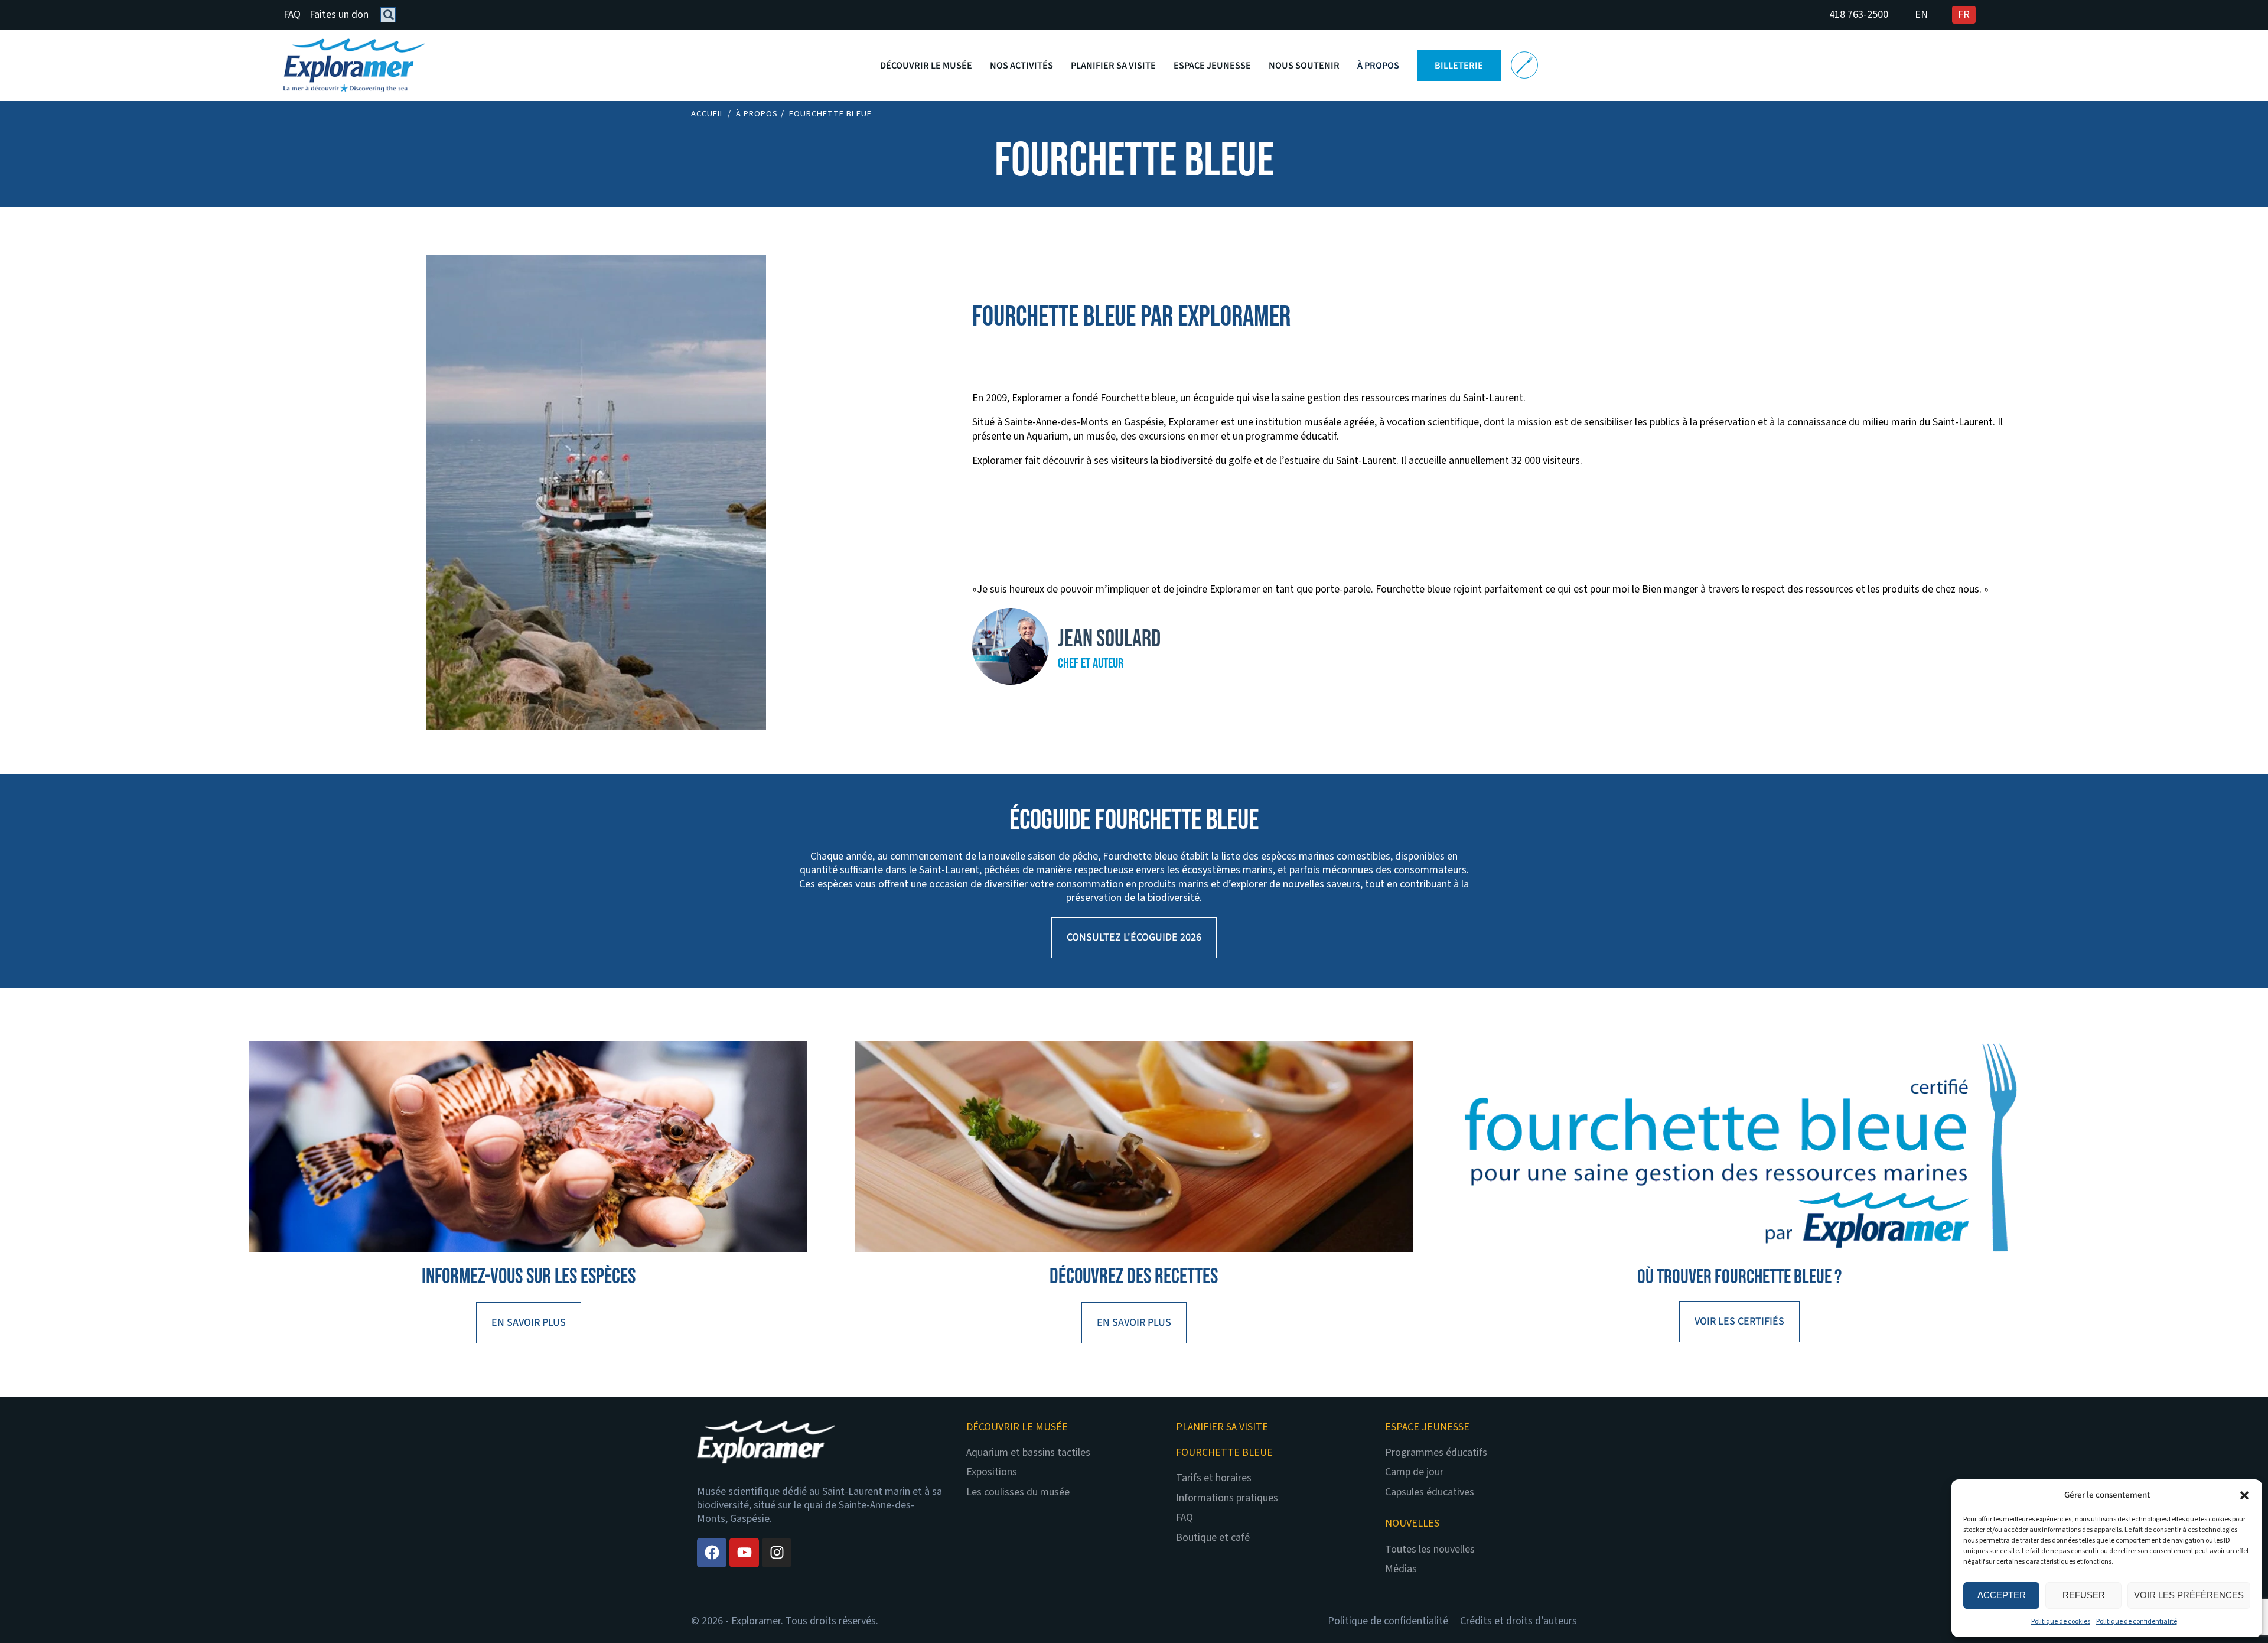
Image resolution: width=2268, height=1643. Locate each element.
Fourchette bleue (1524, 65)
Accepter (2002, 1595)
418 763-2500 (1859, 14)
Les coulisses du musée (1018, 1492)
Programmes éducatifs (1436, 1452)
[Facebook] (712, 1553)
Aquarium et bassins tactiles (1028, 1452)
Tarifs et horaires (1214, 1478)
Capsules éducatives (1430, 1492)
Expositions (992, 1472)
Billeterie (1459, 65)
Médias (1401, 1569)
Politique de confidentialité (2137, 1621)
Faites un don (339, 14)
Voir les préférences (2189, 1595)
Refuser (2084, 1595)
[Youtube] (744, 1553)
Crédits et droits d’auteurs (1518, 1621)
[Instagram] (777, 1553)
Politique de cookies (2061, 1621)
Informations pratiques (1227, 1498)
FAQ (292, 14)
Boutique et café (1213, 1538)
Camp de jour (1414, 1472)
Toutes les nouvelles (1430, 1549)
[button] (2244, 1495)
